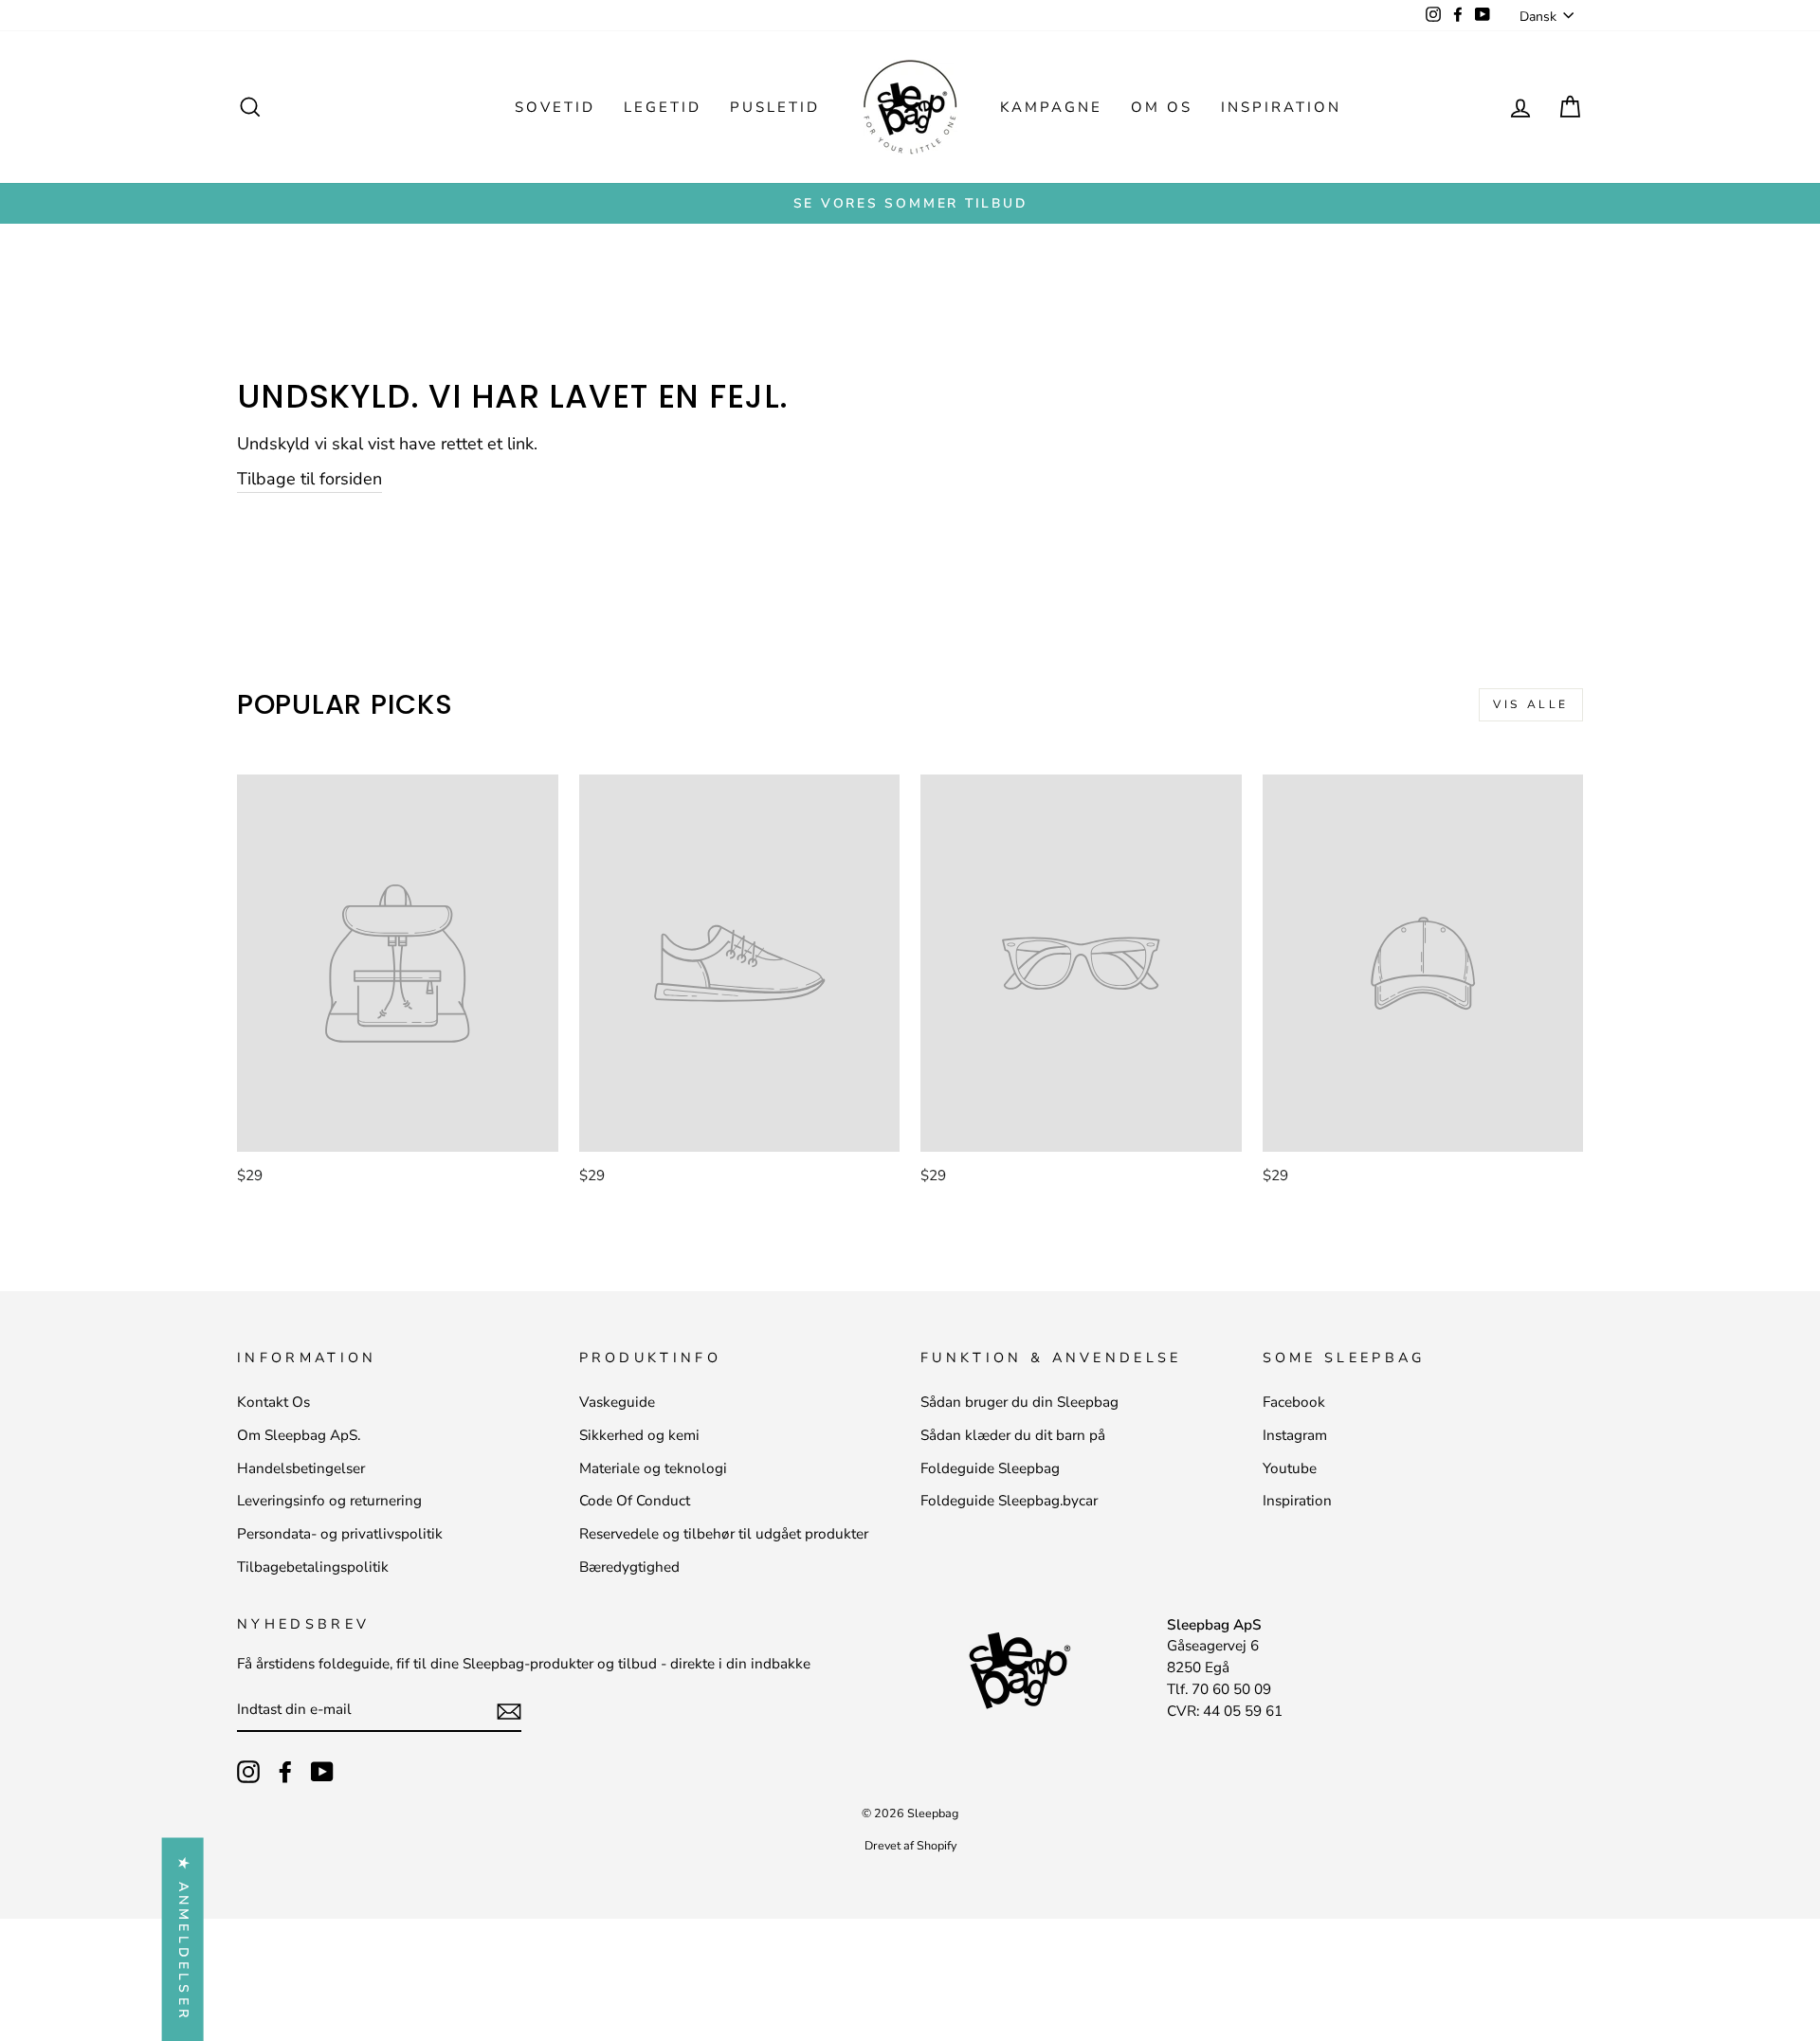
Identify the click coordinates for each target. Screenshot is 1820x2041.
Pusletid (775, 107)
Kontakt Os (273, 1402)
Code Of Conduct (635, 1501)
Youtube (1290, 1468)
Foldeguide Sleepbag (990, 1468)
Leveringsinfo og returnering (329, 1501)
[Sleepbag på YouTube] (322, 1772)
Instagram (1295, 1435)
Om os (1162, 107)
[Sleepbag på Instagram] (248, 1772)
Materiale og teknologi (653, 1468)
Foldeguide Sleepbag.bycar (1009, 1501)
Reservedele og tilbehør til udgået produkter (724, 1534)
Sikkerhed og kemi (639, 1435)
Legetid (663, 107)
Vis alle (1531, 704)
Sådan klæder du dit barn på (1013, 1435)
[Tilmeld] (509, 1711)
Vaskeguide (617, 1402)
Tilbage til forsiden (309, 479)
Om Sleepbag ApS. (299, 1435)
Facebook (1294, 1402)
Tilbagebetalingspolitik (313, 1567)
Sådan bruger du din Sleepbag (1019, 1402)
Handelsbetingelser (301, 1468)
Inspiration (1281, 107)
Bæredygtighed (629, 1567)
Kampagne (1051, 107)
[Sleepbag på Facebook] (285, 1772)
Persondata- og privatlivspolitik (340, 1534)
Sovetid (555, 107)
